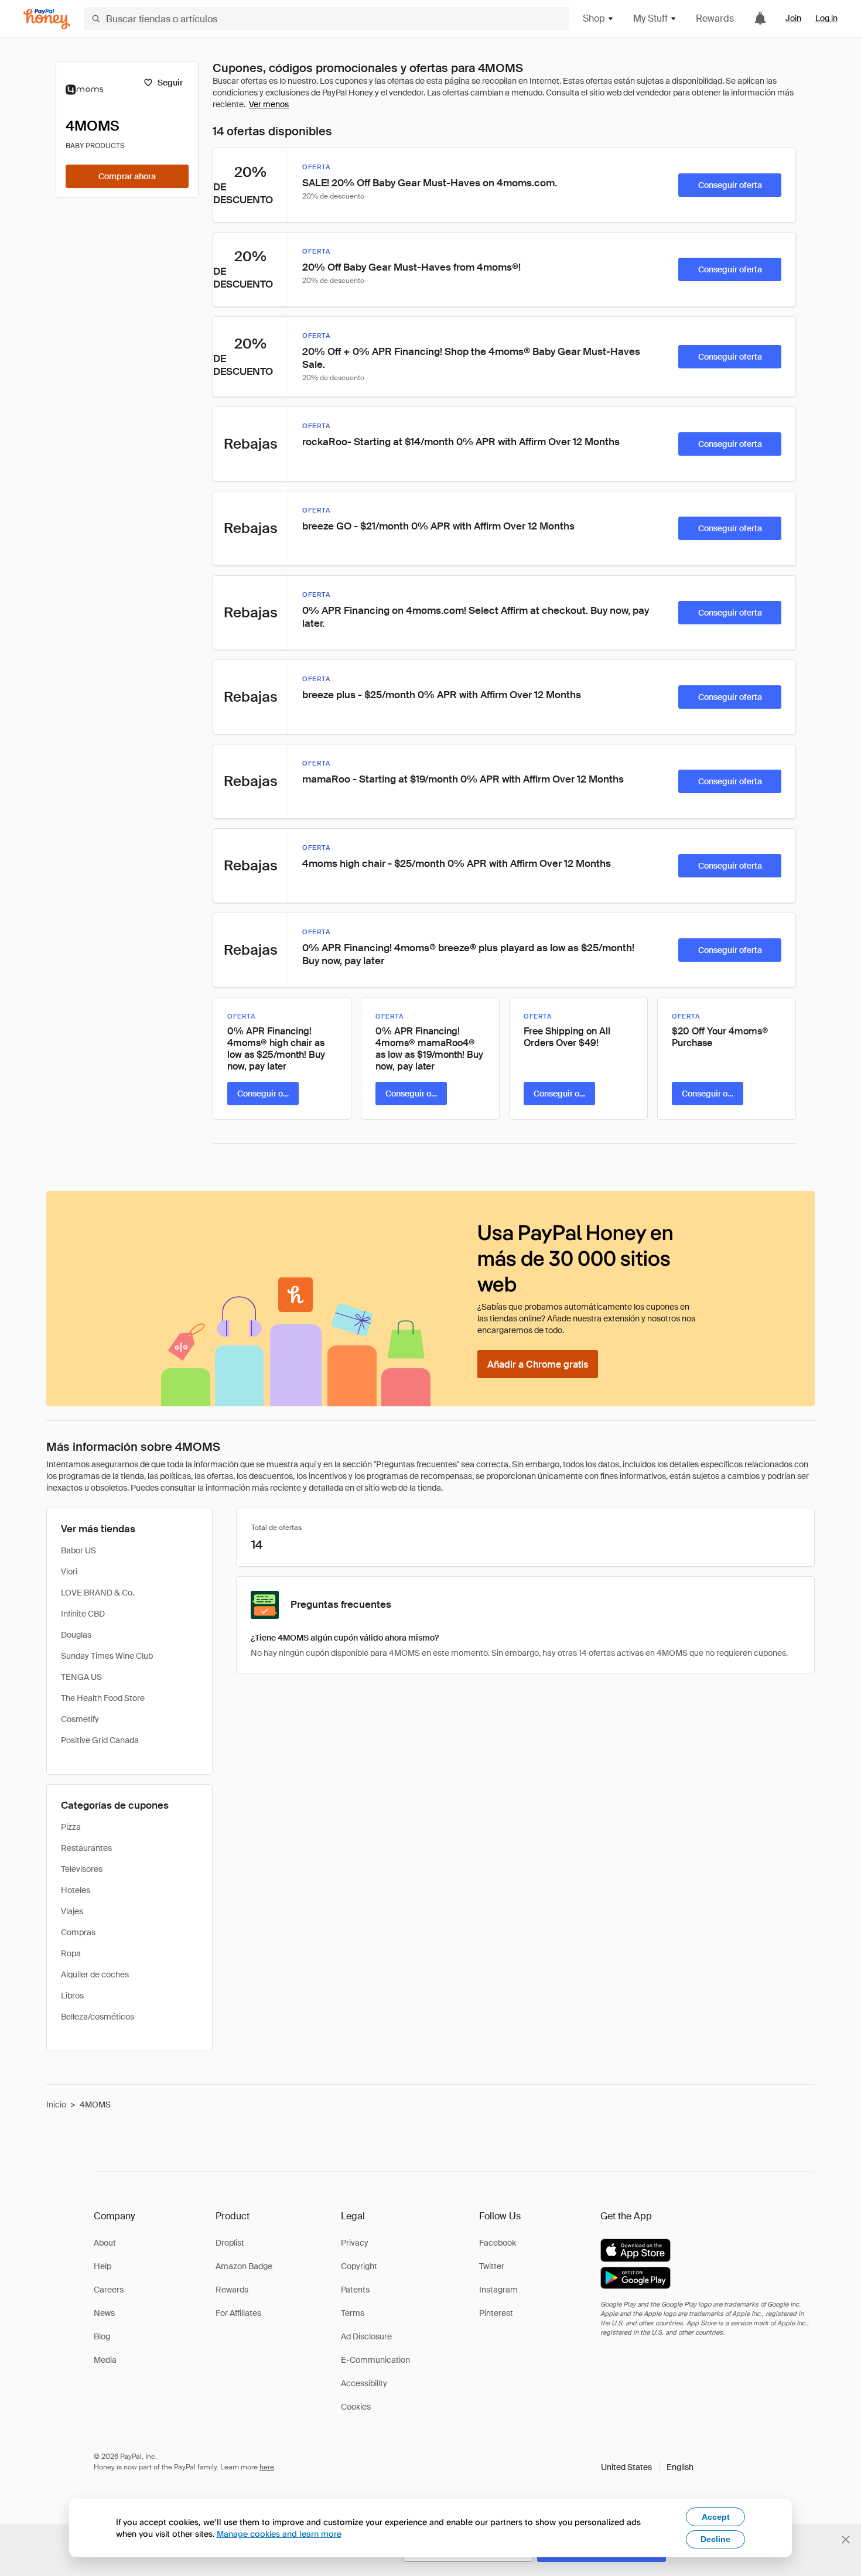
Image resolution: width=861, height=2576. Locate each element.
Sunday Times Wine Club (107, 1656)
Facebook (498, 2243)
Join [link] (793, 18)
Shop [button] (594, 18)
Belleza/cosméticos (98, 2017)
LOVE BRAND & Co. (98, 1593)
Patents (355, 2290)
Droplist (230, 2243)
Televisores (82, 1869)
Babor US (78, 1550)
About (105, 2243)
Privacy (355, 2243)
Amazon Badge (244, 2266)
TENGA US (81, 1677)
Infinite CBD (83, 1614)
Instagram (498, 2290)
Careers (109, 2290)
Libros (72, 1996)
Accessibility (364, 2383)
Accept (716, 2517)
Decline (715, 2539)
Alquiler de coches (95, 1974)
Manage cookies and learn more (279, 2534)
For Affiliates (238, 2313)
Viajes (72, 1911)
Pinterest (496, 2313)
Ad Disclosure (366, 2336)
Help (102, 2266)
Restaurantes (86, 1848)
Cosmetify (80, 1719)
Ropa (71, 1953)
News (104, 2313)
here (267, 2467)
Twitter (492, 2266)
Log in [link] (826, 18)
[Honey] (47, 19)
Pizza (71, 1827)
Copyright (359, 2266)
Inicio (56, 2104)
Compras (78, 1932)
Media (105, 2360)
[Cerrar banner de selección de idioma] (846, 2540)
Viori (69, 1571)
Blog (102, 2336)
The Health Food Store (103, 1698)
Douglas (76, 1635)
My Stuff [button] (650, 18)
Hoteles (76, 1890)
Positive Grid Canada (100, 1740)
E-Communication (375, 2360)
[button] (647, 2467)
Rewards (715, 18)
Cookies (356, 2407)
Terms (353, 2313)
